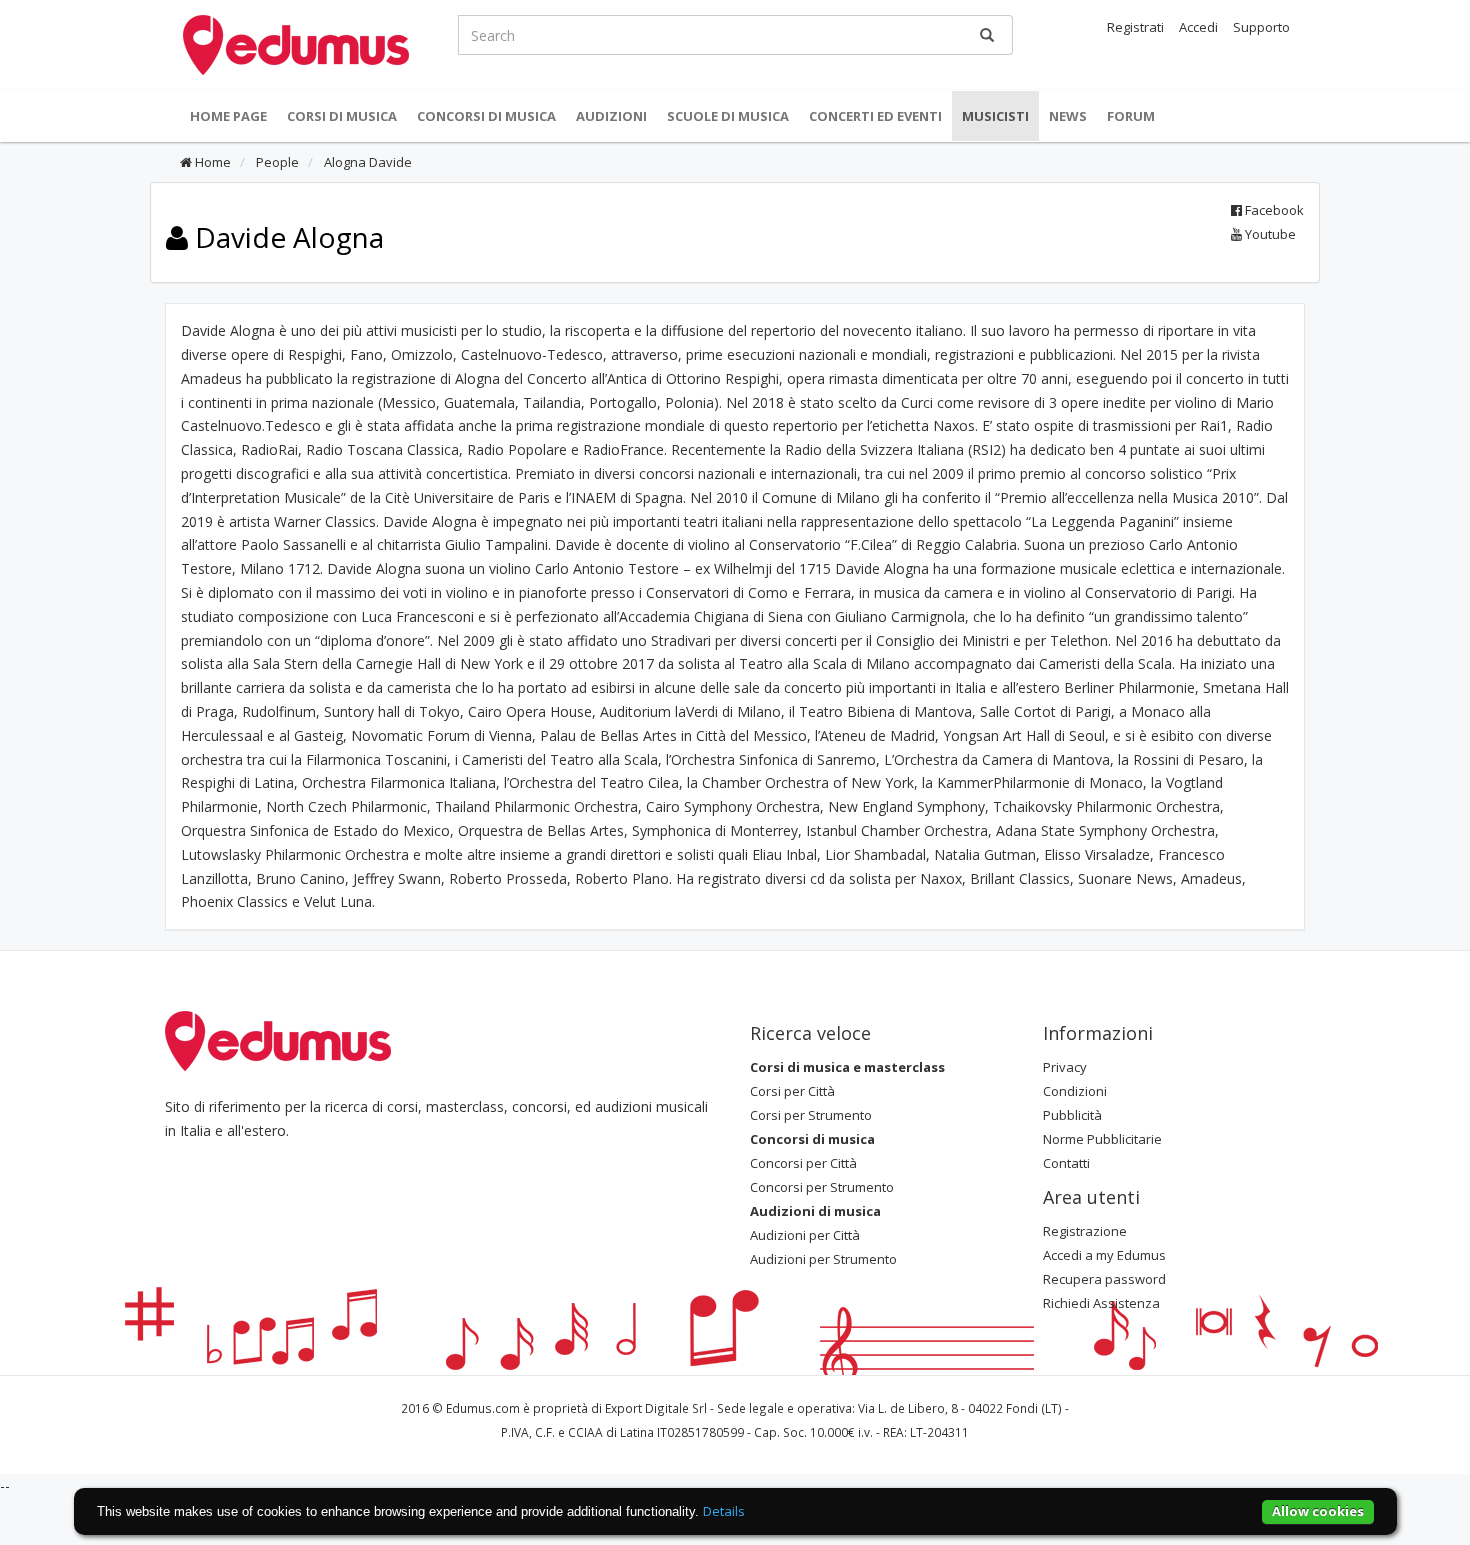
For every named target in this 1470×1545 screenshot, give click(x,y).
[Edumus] (296, 43)
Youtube (1269, 234)
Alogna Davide (366, 162)
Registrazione (1085, 1231)
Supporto (1261, 27)
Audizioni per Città (805, 1235)
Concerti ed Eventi (875, 116)
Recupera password (1104, 1279)
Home (211, 162)
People (276, 162)
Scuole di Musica (728, 116)
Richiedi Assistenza (1101, 1303)
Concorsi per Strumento (822, 1187)
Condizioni (1075, 1091)
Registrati (1135, 27)
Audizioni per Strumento (823, 1259)
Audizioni (611, 116)
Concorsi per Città (803, 1163)
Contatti (1066, 1163)
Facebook (1273, 210)
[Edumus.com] (278, 1040)
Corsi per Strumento (811, 1115)
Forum (1131, 116)
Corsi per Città (792, 1091)
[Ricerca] (987, 35)
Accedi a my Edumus (1104, 1255)
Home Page (228, 116)
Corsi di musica (342, 116)
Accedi (1198, 27)
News (1068, 116)
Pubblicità (1072, 1115)
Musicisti (995, 116)
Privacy (1065, 1067)
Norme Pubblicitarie (1102, 1139)
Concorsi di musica (486, 116)
